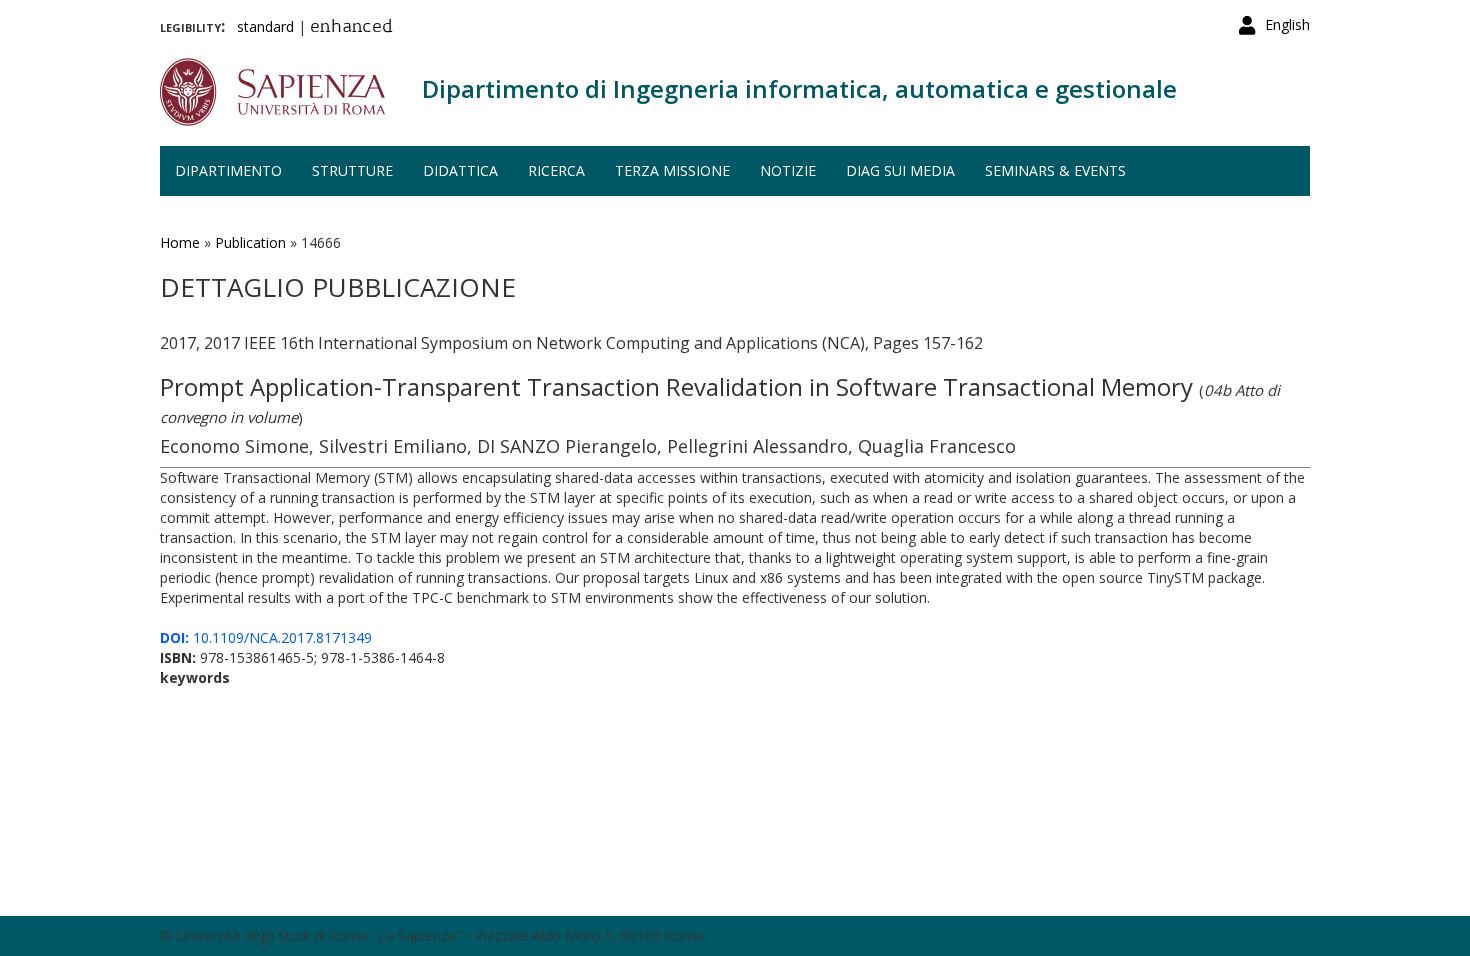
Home (180, 242)
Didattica (460, 170)
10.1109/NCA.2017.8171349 (266, 637)
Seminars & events (1055, 170)
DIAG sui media (900, 170)
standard (265, 26)
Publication (250, 242)
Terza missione (672, 170)
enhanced (351, 28)
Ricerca (556, 170)
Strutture (352, 170)
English (1287, 24)
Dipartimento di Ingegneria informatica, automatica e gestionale (799, 88)
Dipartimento (228, 170)
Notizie (788, 170)
